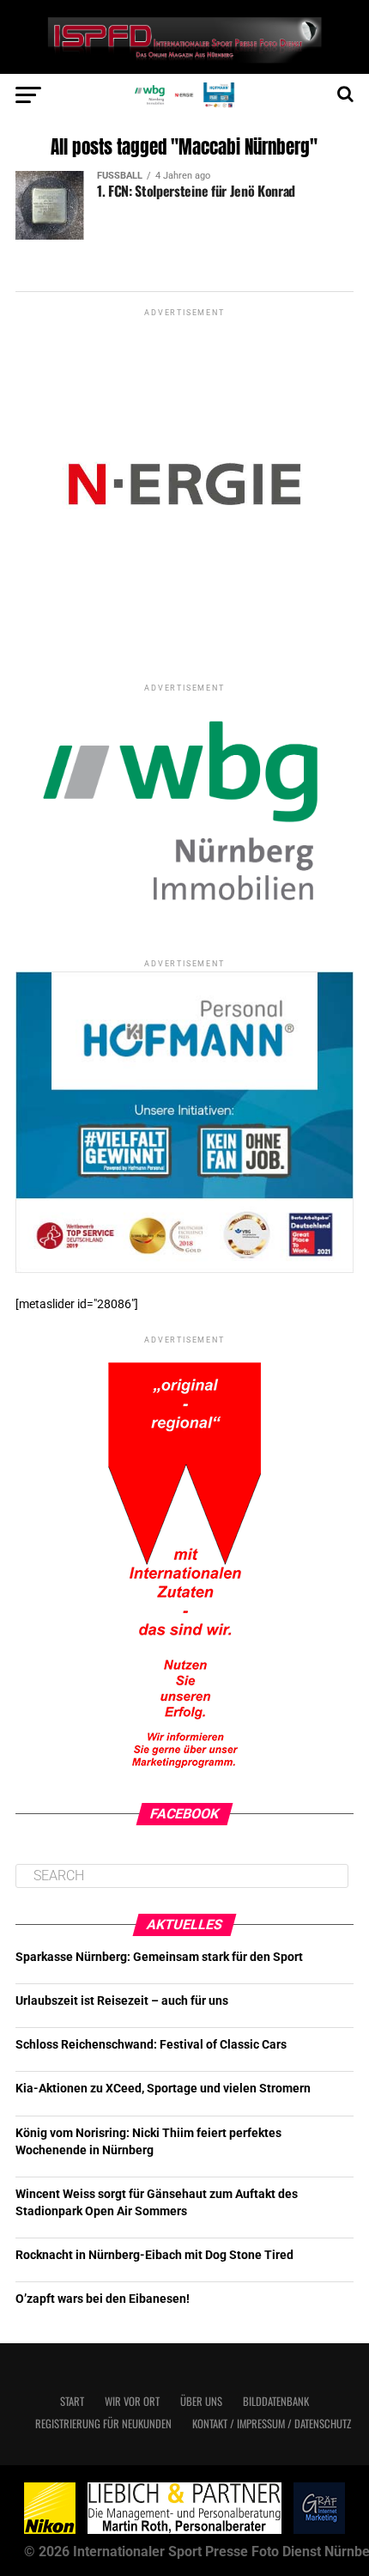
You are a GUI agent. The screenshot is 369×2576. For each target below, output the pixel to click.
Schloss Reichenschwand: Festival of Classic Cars (151, 2045)
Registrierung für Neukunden (103, 2424)
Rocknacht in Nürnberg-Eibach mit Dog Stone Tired (154, 2255)
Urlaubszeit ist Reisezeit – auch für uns (122, 2001)
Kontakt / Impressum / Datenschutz (272, 2424)
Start (72, 2401)
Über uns (201, 2401)
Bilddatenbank (276, 2401)
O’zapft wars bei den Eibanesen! (103, 2299)
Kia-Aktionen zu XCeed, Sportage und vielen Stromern (163, 2089)
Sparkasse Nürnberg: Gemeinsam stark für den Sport (159, 1957)
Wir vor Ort (132, 2401)
